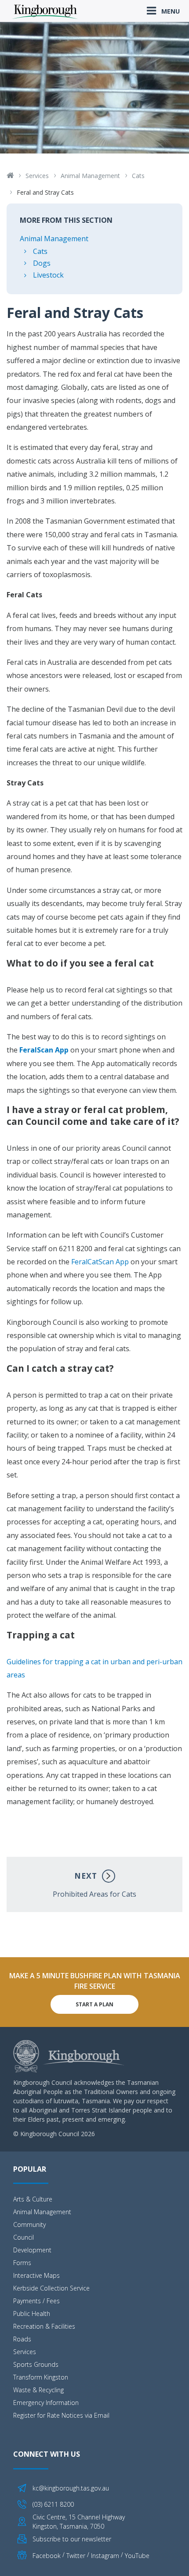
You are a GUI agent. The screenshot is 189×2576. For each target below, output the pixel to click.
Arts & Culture (33, 2199)
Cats (138, 176)
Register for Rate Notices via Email (61, 2415)
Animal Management (90, 176)
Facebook (47, 2555)
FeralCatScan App (100, 1262)
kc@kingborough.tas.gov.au (71, 2488)
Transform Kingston (41, 2377)
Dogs (42, 263)
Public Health (32, 2314)
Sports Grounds (36, 2364)
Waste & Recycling (38, 2390)
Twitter (76, 2555)
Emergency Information (46, 2403)
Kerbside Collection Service (51, 2288)
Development (32, 2250)
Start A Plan (94, 2004)
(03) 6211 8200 (53, 2504)
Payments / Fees (36, 2301)
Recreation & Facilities (44, 2326)
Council (24, 2237)
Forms (22, 2263)
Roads (22, 2339)
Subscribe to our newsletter (72, 2539)
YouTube (137, 2555)
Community (29, 2225)
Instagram (105, 2555)
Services (37, 176)
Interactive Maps (36, 2275)
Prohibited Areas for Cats (94, 1885)
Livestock (48, 275)
